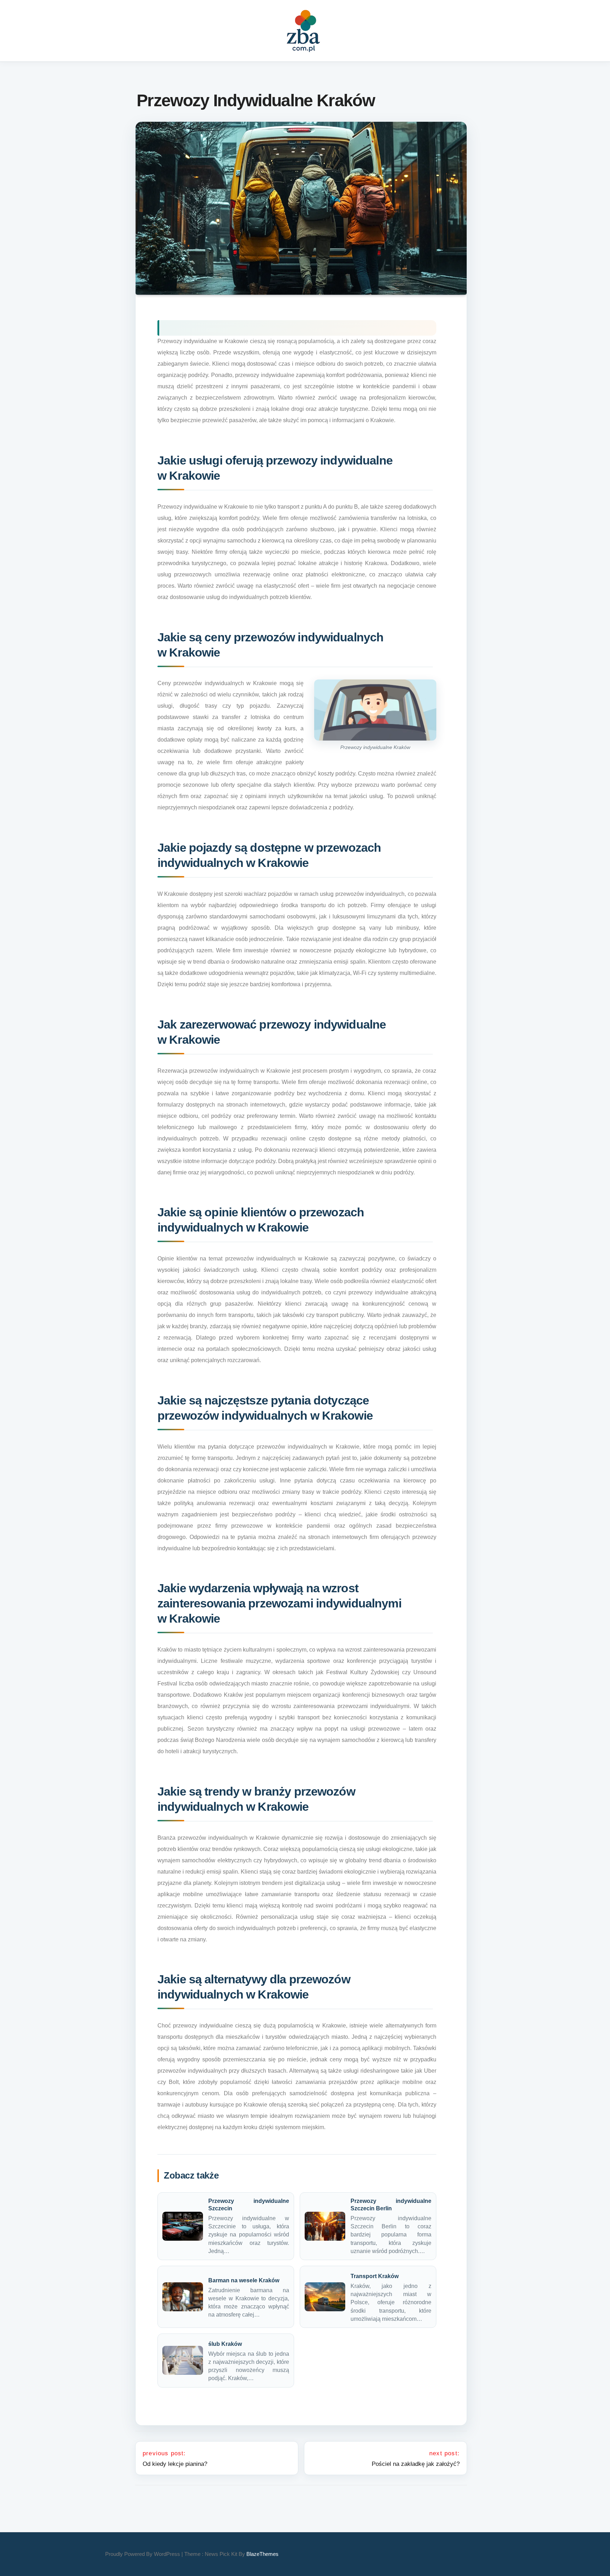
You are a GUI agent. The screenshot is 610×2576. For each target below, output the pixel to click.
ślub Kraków (225, 2344)
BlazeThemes (262, 2554)
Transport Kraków (375, 2276)
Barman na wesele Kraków (244, 2280)
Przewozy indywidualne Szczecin (249, 2205)
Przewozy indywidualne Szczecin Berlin (391, 2205)
